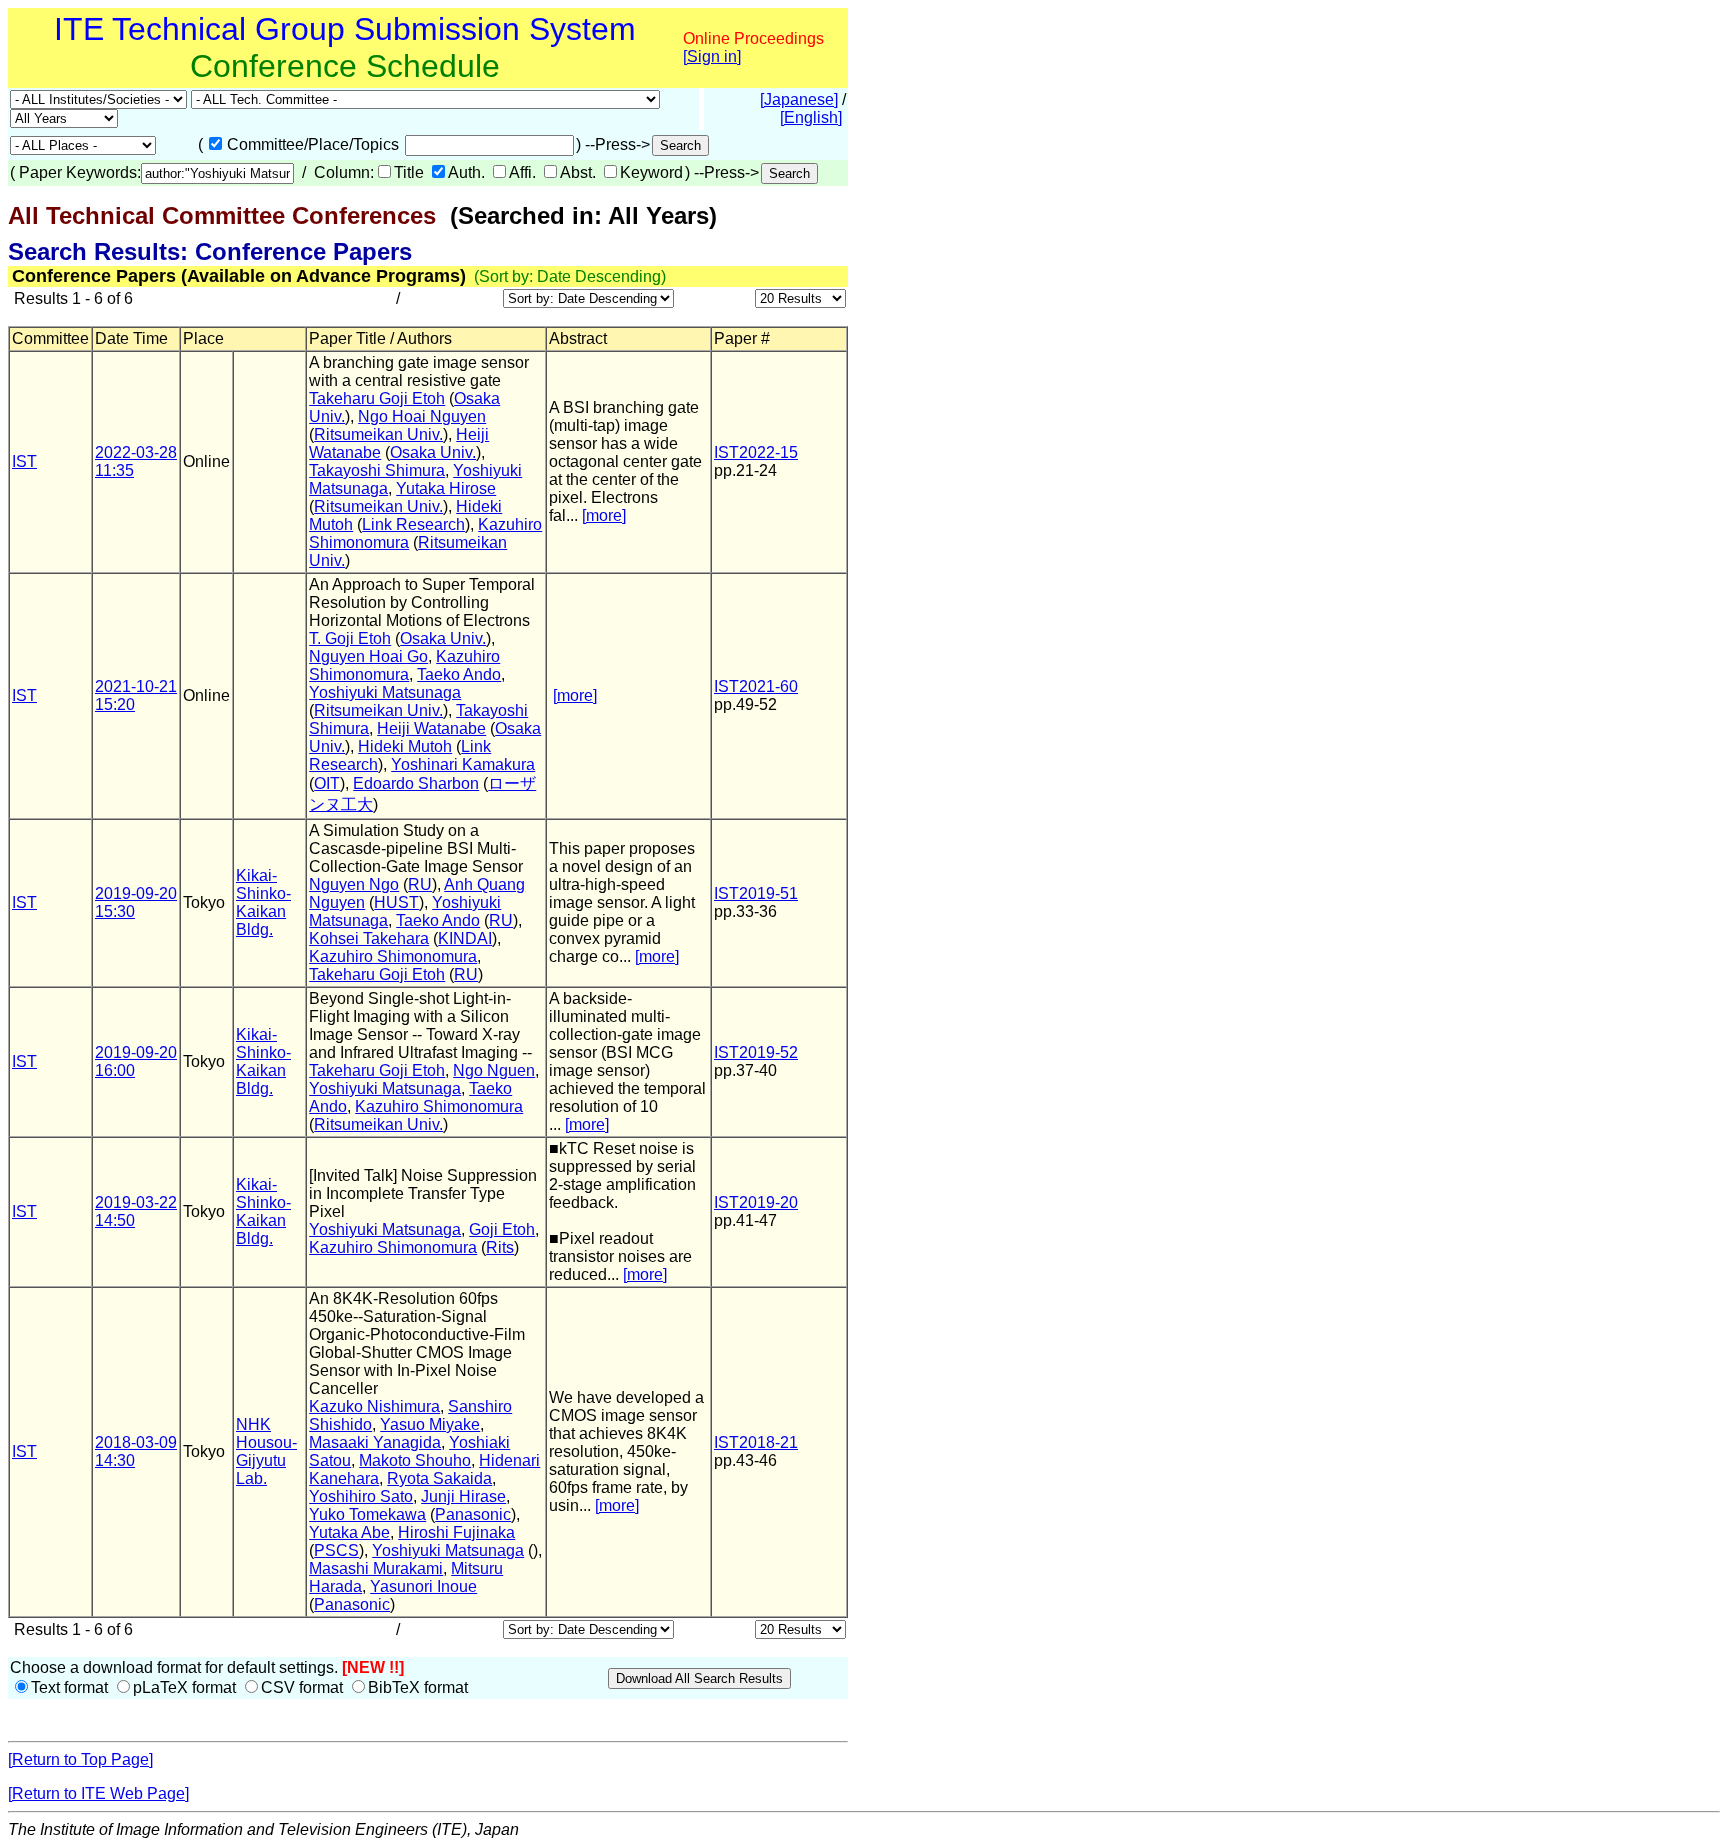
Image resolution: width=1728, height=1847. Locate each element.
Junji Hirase (463, 1496)
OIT (327, 783)
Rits (500, 1247)
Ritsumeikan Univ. (378, 434)
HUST (396, 902)
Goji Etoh (502, 1229)
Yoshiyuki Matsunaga (385, 692)
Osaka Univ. (433, 452)
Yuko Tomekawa (367, 1514)
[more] (604, 515)
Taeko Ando (459, 674)
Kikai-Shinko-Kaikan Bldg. (263, 902)
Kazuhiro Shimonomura (404, 665)
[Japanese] (799, 99)
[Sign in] (712, 56)
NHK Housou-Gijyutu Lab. (266, 1451)
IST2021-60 (756, 686)
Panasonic (473, 1514)
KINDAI (465, 938)
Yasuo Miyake (430, 1424)
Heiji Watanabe (431, 728)
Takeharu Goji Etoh (377, 398)
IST (24, 461)
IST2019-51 (756, 893)
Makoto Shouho (415, 1460)
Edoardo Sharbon (416, 783)
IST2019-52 (756, 1052)
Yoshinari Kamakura (463, 764)
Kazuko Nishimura (374, 1406)
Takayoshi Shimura (377, 470)
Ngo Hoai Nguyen (422, 416)
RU (420, 884)
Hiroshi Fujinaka (456, 1532)
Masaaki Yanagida (375, 1442)
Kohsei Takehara (369, 938)
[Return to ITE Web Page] (98, 1793)
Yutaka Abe (349, 1532)
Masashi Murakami (376, 1568)
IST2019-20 (756, 1202)
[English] (811, 117)
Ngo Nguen (494, 1070)
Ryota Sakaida (439, 1478)
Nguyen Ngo (354, 884)
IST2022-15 (756, 452)
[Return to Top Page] (80, 1759)
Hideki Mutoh (405, 746)
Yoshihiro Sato (361, 1496)
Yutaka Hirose (446, 488)
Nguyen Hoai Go (368, 656)
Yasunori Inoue (423, 1586)
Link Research (413, 524)
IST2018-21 (756, 1442)
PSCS (336, 1550)
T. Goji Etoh (350, 638)
